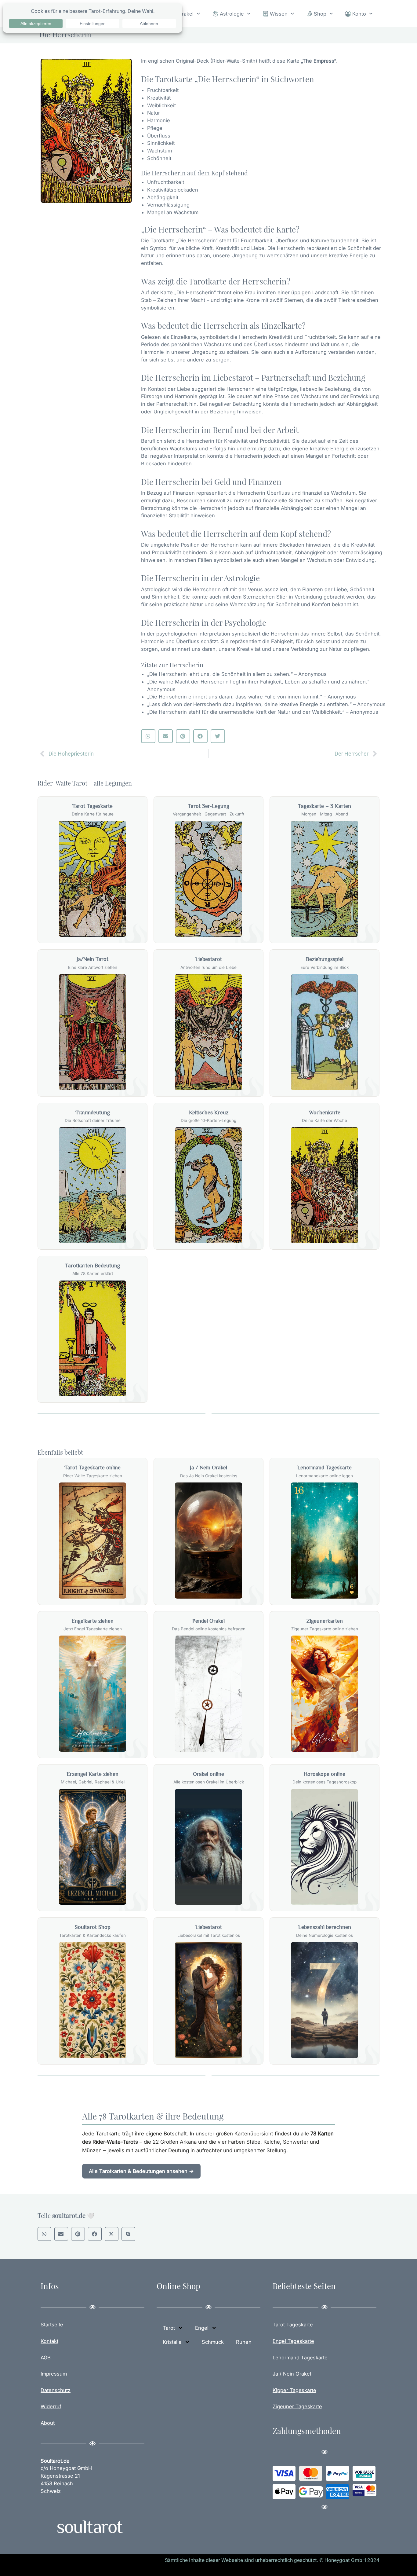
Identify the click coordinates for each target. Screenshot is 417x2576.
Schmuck (213, 2342)
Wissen (279, 14)
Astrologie (232, 14)
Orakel (186, 14)
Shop (320, 14)
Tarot (169, 2328)
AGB (46, 2358)
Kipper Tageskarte (294, 2390)
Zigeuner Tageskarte (297, 2406)
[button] (148, 736)
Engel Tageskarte (293, 2341)
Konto (359, 14)
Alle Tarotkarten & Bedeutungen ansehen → (141, 2171)
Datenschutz (56, 2390)
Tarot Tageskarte (293, 2325)
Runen (244, 2342)
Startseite (52, 2325)
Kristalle (172, 2342)
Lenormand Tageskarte (300, 2358)
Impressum (54, 2374)
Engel (202, 2328)
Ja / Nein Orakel (292, 2374)
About (48, 2423)
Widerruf (51, 2406)
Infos (50, 2286)
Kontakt (49, 2341)
